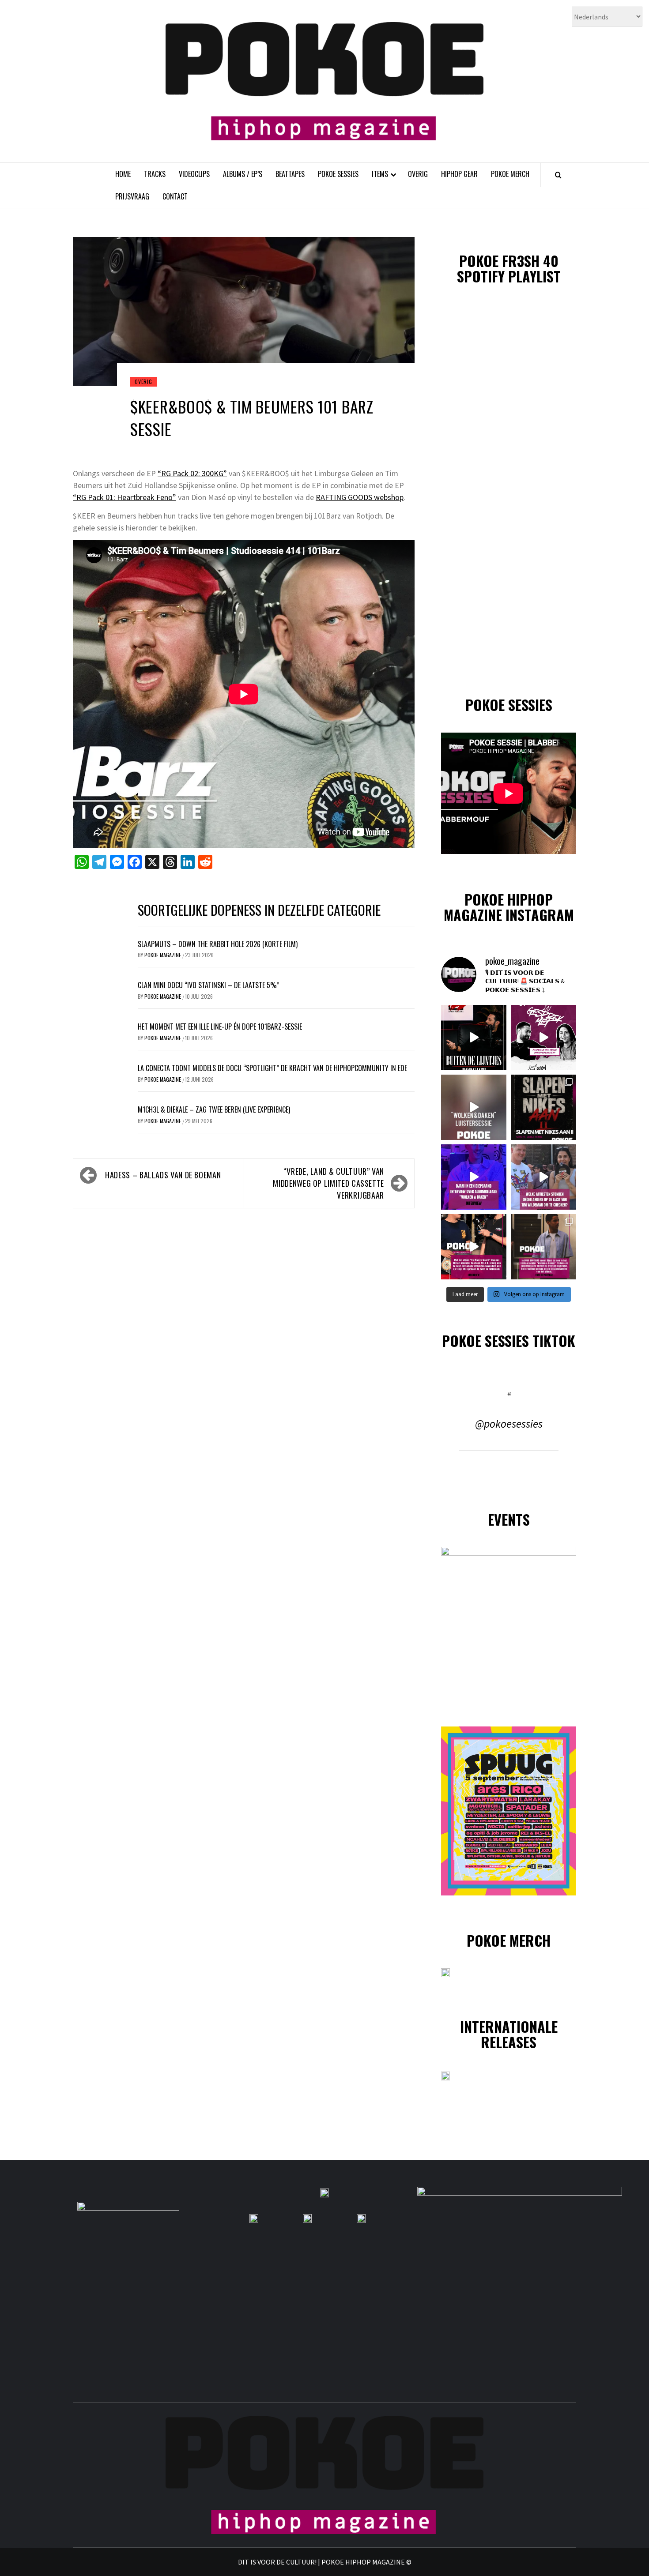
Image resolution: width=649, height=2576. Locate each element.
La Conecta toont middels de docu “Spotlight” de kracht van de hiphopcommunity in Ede (272, 1068)
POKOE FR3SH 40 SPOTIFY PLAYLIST (509, 268)
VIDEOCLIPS (194, 174)
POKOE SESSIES (338, 174)
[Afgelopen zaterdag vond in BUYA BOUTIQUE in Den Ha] (543, 1247)
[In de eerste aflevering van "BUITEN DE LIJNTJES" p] (474, 1038)
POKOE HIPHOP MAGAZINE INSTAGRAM (509, 907)
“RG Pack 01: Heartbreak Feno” (125, 497)
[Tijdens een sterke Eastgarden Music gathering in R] (474, 1247)
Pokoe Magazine (163, 955)
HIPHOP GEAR (459, 174)
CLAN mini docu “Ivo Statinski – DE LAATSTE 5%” (209, 985)
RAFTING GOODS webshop (360, 497)
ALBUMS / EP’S (243, 174)
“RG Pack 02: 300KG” (192, 473)
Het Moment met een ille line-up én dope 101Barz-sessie (220, 1027)
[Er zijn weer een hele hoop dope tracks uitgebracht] (543, 1107)
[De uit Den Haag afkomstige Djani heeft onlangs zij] (474, 1177)
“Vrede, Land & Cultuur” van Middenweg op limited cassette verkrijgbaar (328, 1183)
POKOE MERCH (510, 174)
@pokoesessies (509, 1424)
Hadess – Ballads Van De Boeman (163, 1175)
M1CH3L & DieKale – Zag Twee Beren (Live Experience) (214, 1109)
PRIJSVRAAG (132, 196)
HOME (123, 174)
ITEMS (380, 174)
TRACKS (155, 174)
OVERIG (418, 174)
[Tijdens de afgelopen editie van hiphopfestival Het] (543, 1177)
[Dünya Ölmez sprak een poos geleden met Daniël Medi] (543, 1038)
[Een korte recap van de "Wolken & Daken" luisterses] (474, 1107)
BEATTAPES (290, 174)
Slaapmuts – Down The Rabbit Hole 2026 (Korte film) (218, 944)
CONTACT (175, 196)
